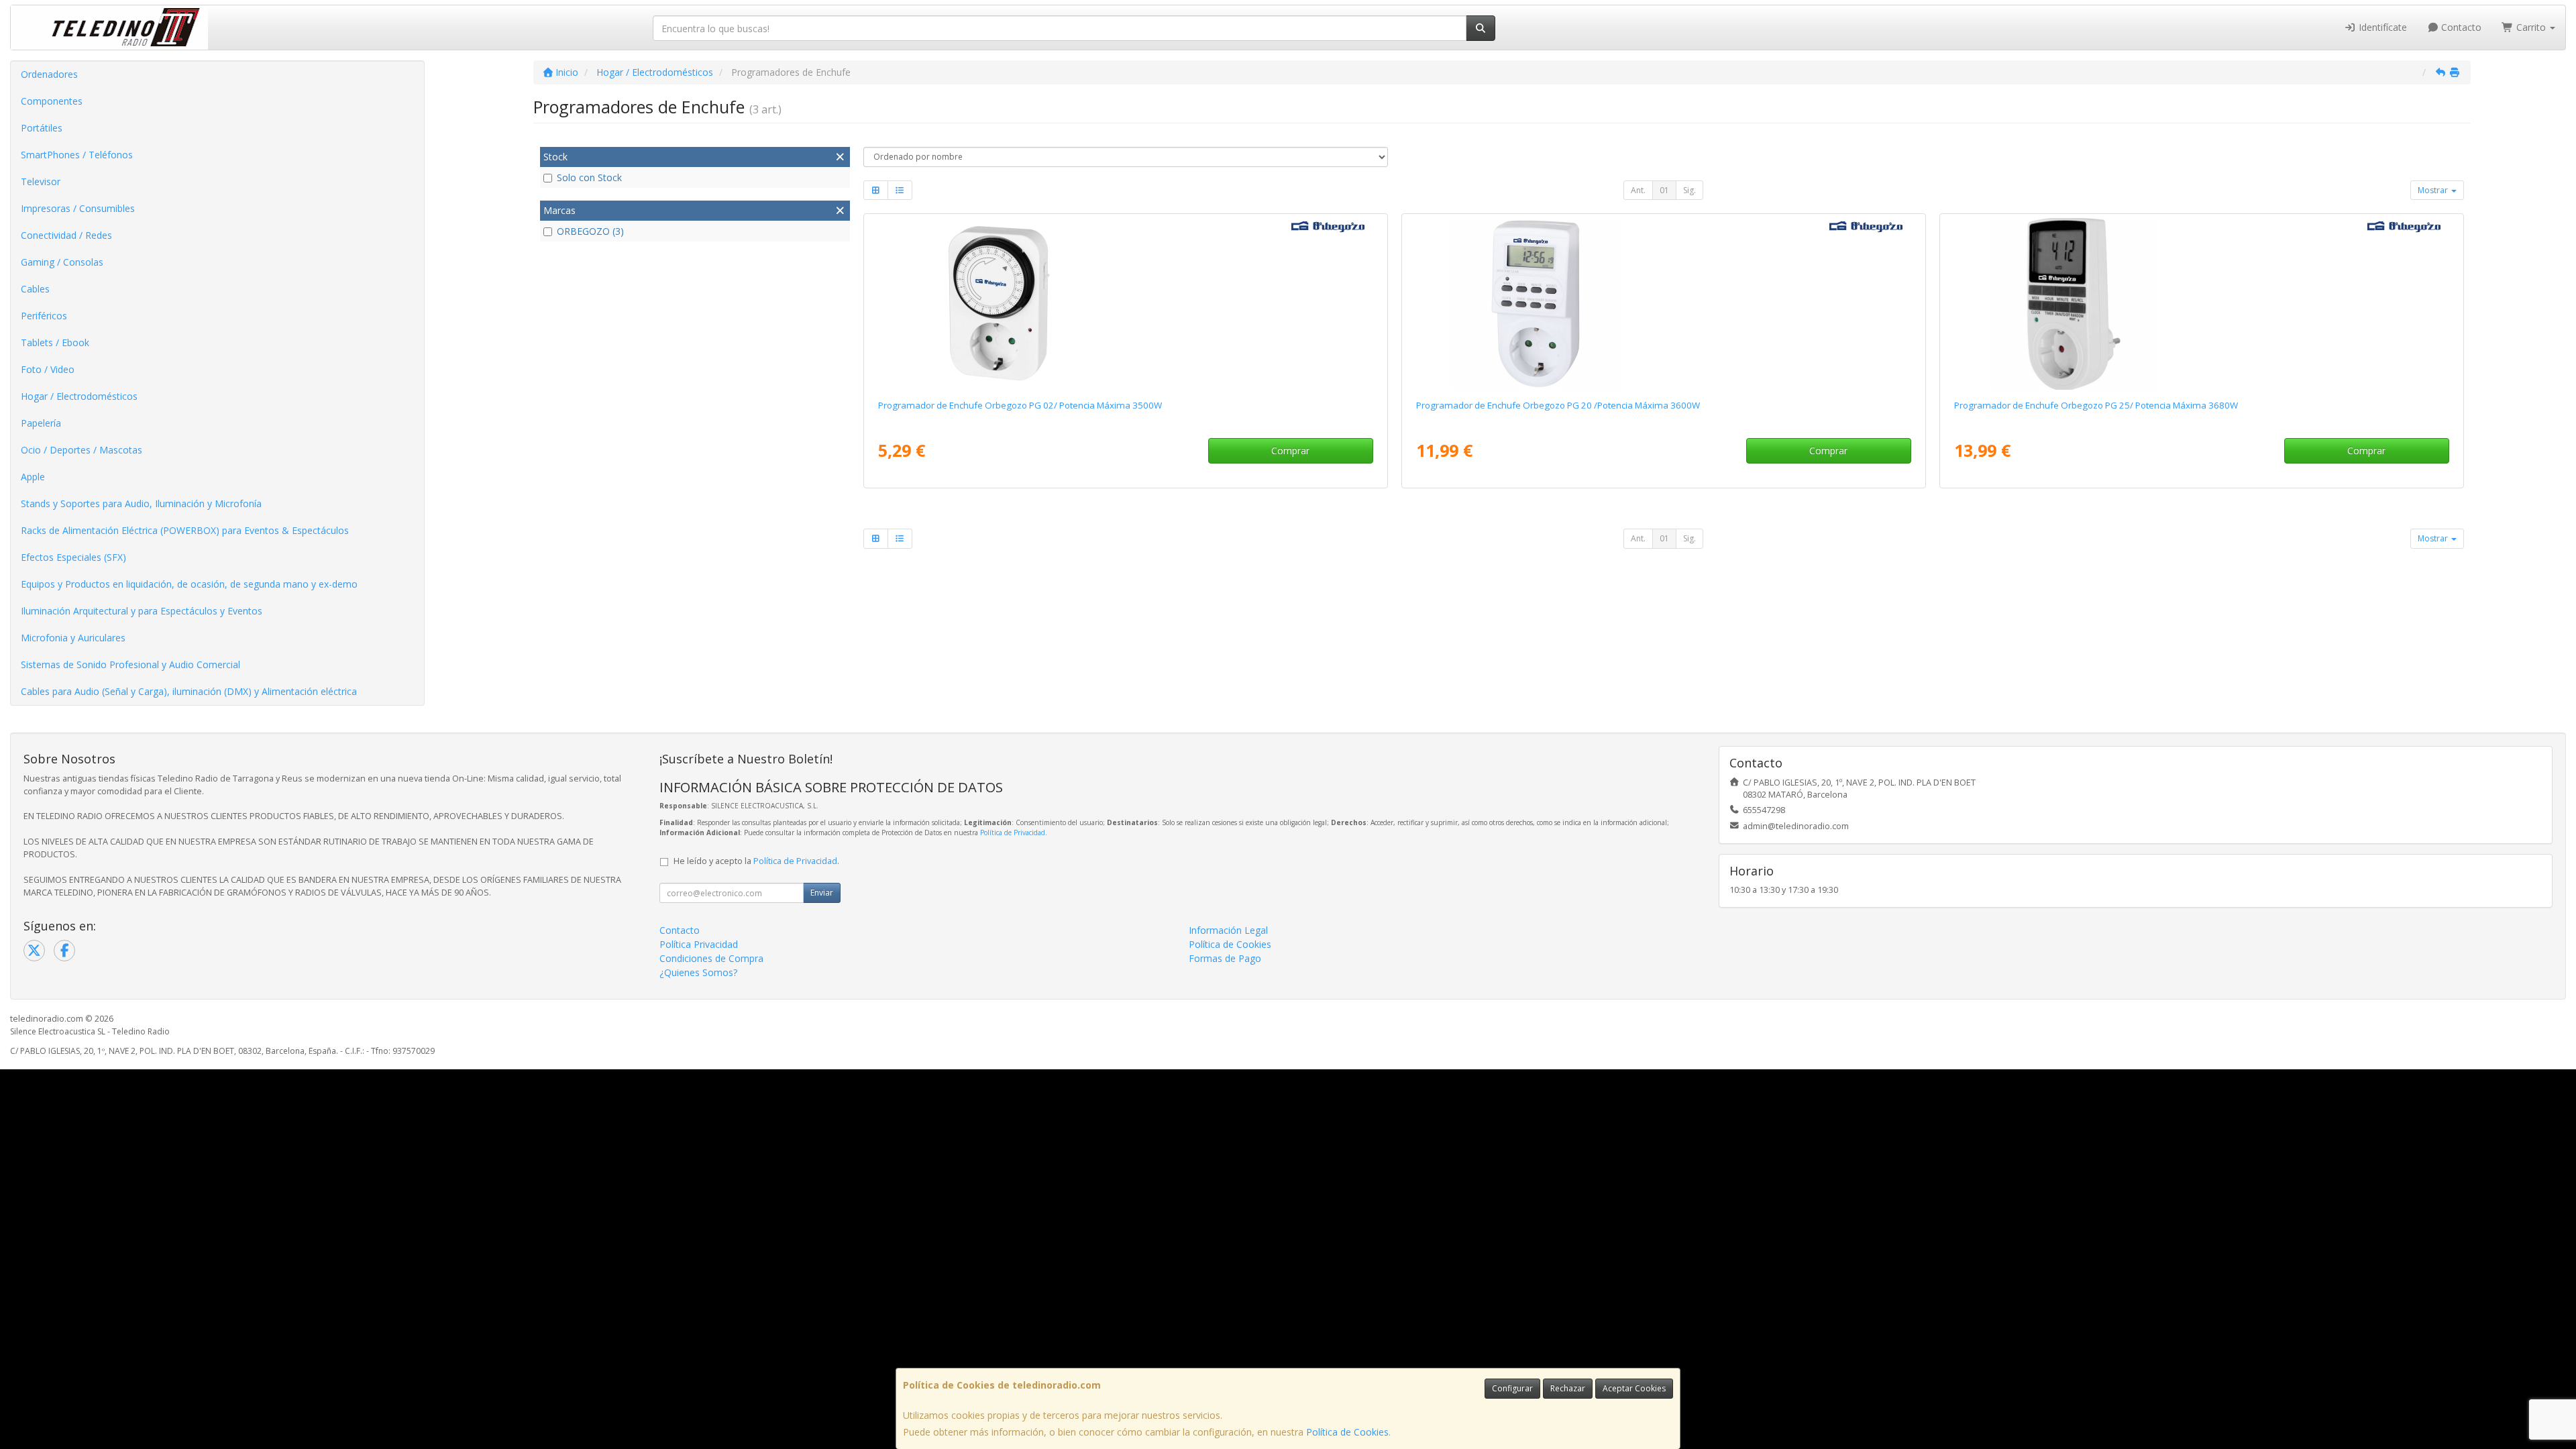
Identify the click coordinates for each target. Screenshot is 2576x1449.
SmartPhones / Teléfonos (77, 155)
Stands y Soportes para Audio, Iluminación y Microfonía (141, 503)
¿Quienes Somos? (698, 972)
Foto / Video (48, 369)
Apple (33, 477)
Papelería (41, 423)
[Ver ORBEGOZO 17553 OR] (2201, 304)
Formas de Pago (1225, 958)
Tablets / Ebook (55, 342)
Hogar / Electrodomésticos (79, 396)
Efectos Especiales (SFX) (73, 557)
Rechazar (1568, 1388)
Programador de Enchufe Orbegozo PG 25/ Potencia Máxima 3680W (2096, 405)
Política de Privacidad (1013, 833)
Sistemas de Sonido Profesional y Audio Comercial (130, 664)
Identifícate (2381, 27)
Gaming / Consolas (62, 262)
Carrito (2531, 27)
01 (1664, 190)
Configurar (1512, 1388)
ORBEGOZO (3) (590, 231)
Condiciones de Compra (711, 958)
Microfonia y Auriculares (73, 638)
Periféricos (44, 316)
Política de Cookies (1347, 1432)
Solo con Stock (589, 177)
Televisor (41, 181)
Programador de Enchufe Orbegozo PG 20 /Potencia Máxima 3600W (1558, 405)
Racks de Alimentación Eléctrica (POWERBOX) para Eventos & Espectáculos (185, 530)
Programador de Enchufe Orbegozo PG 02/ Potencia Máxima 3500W (1020, 405)
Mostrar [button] (2434, 190)
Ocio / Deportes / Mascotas (82, 450)
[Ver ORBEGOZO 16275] (1663, 304)
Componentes (52, 101)
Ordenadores (49, 74)
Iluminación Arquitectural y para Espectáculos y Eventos (142, 611)
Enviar (822, 893)
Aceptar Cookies (1634, 1388)
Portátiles (42, 128)
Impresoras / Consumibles (78, 208)
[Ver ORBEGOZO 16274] (1125, 304)
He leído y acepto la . (756, 861)
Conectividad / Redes (66, 235)
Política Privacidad (699, 944)
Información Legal (1228, 930)
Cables (35, 289)
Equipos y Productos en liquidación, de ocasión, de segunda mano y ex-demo (189, 584)
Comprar (1290, 450)
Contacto (2460, 27)
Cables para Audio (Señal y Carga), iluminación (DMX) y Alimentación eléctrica (189, 691)
